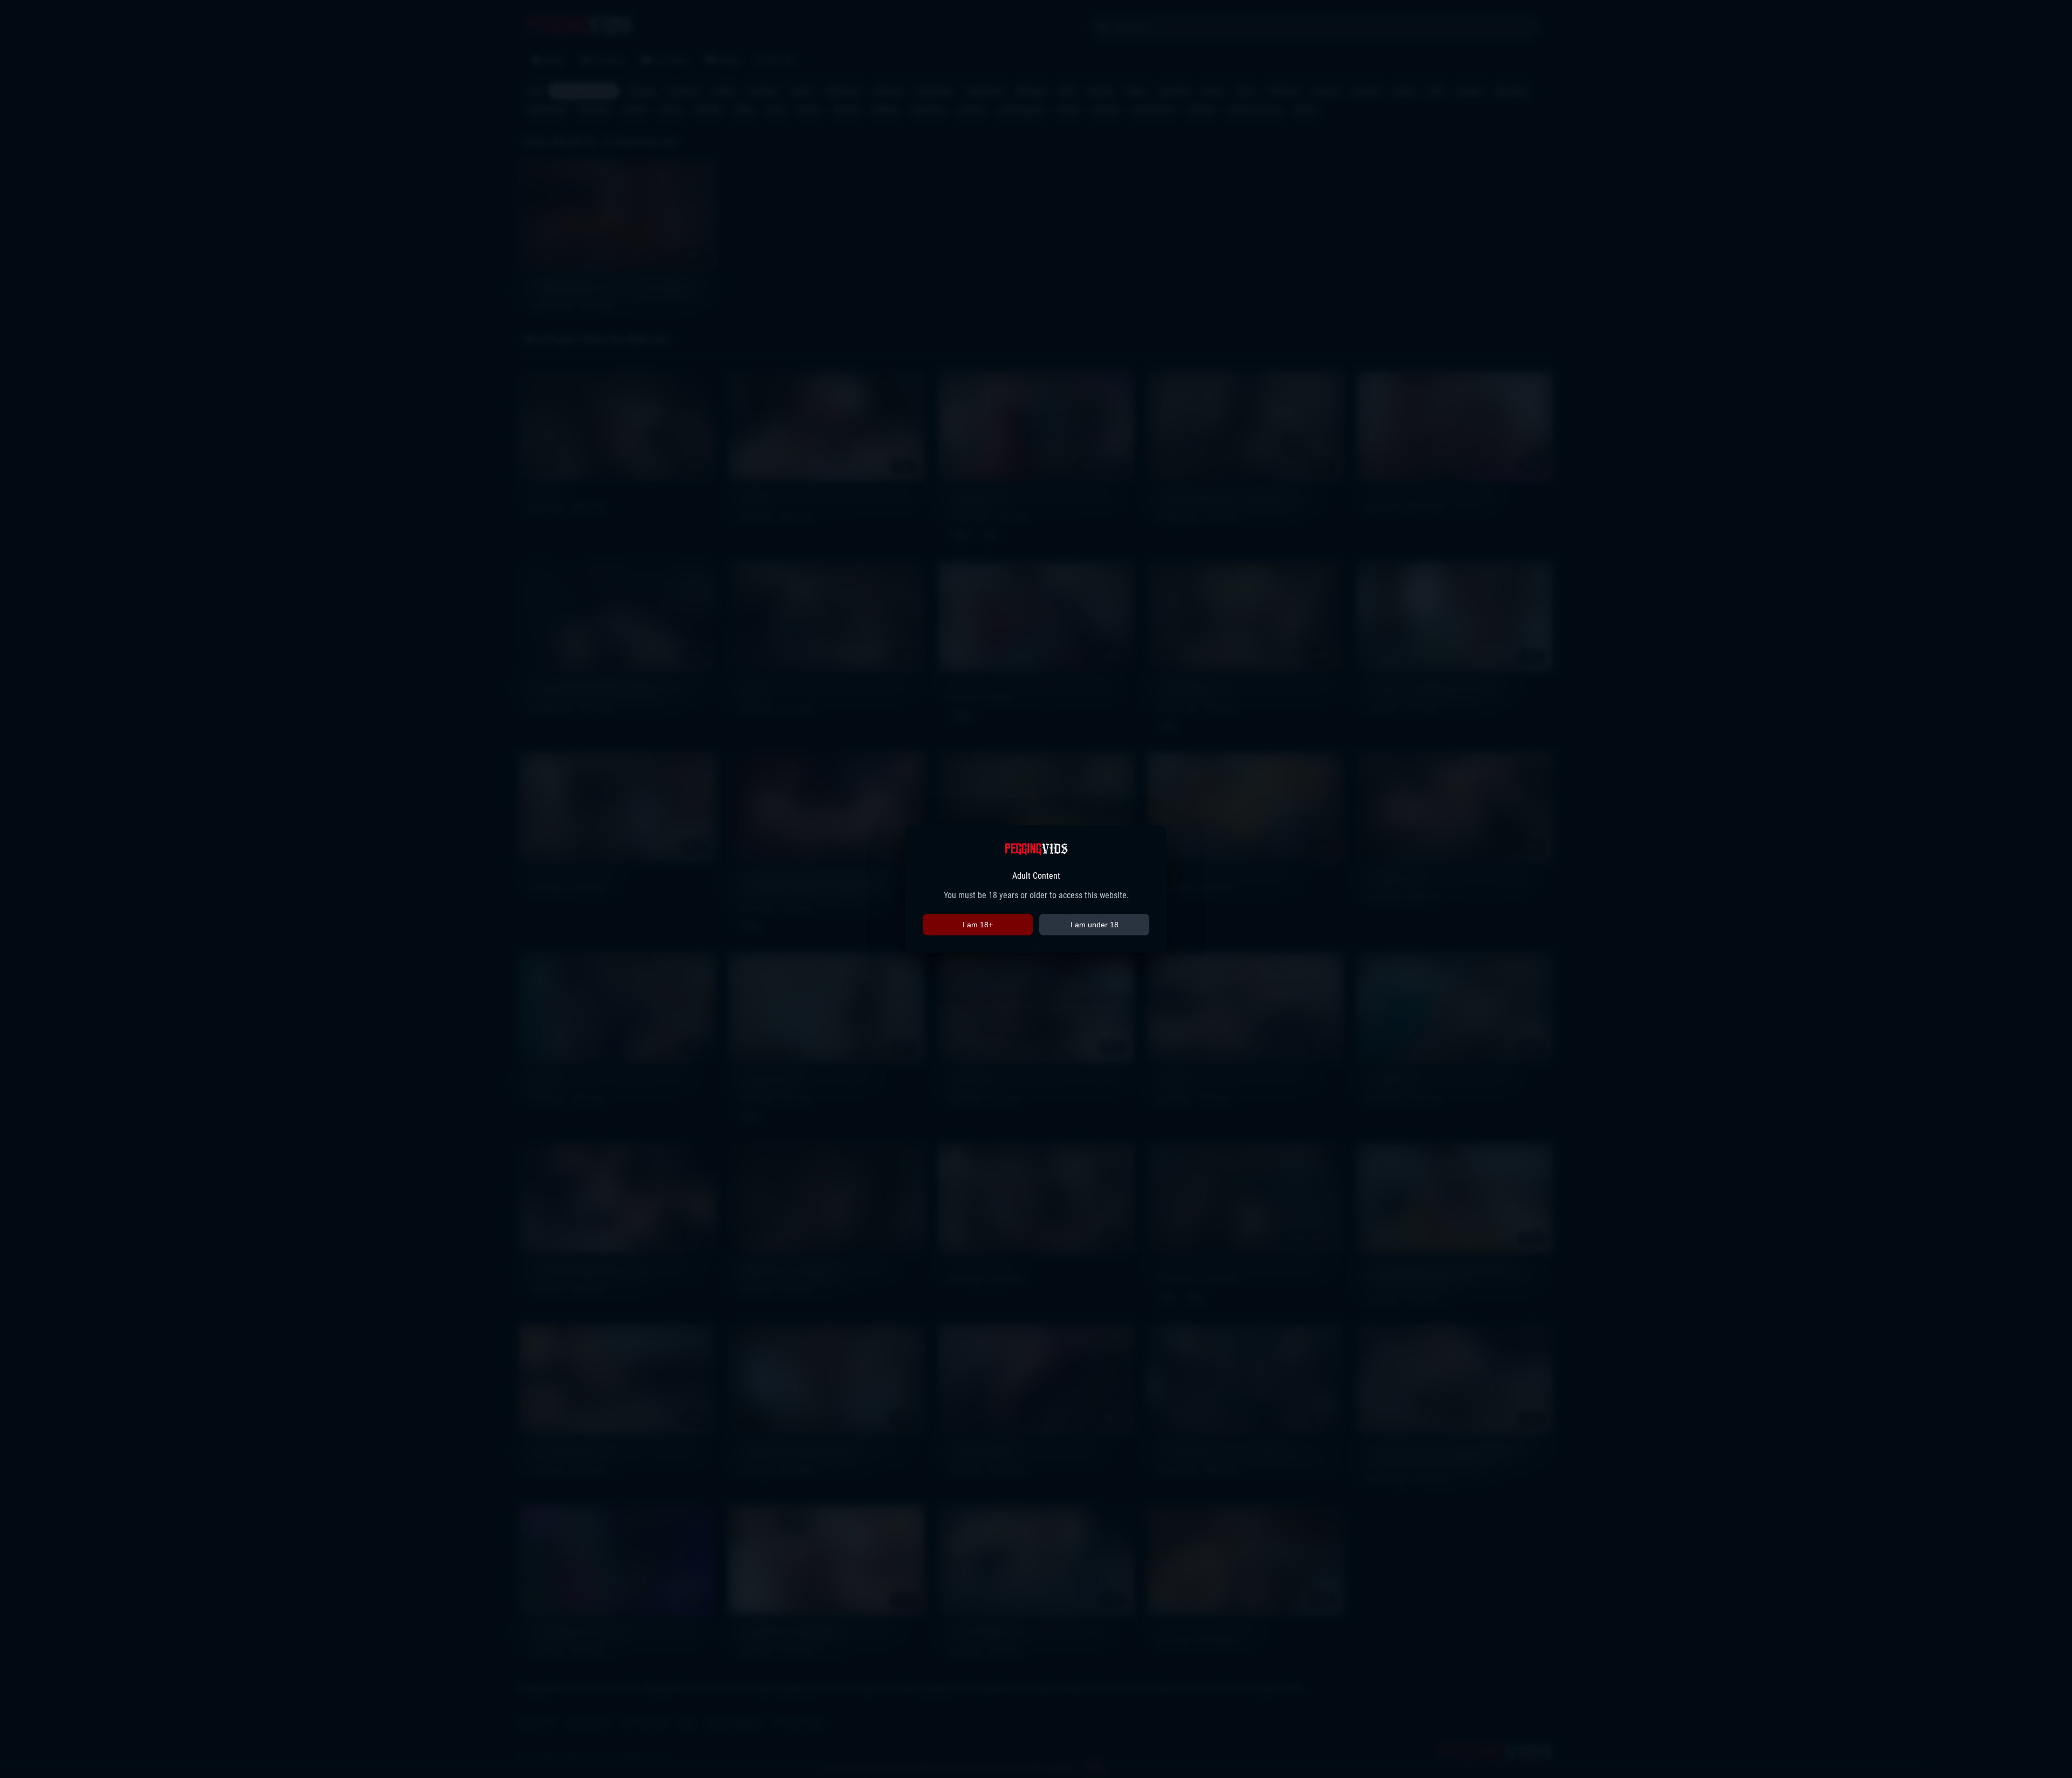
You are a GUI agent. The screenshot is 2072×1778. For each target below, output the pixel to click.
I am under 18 (1095, 925)
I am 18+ (978, 925)
